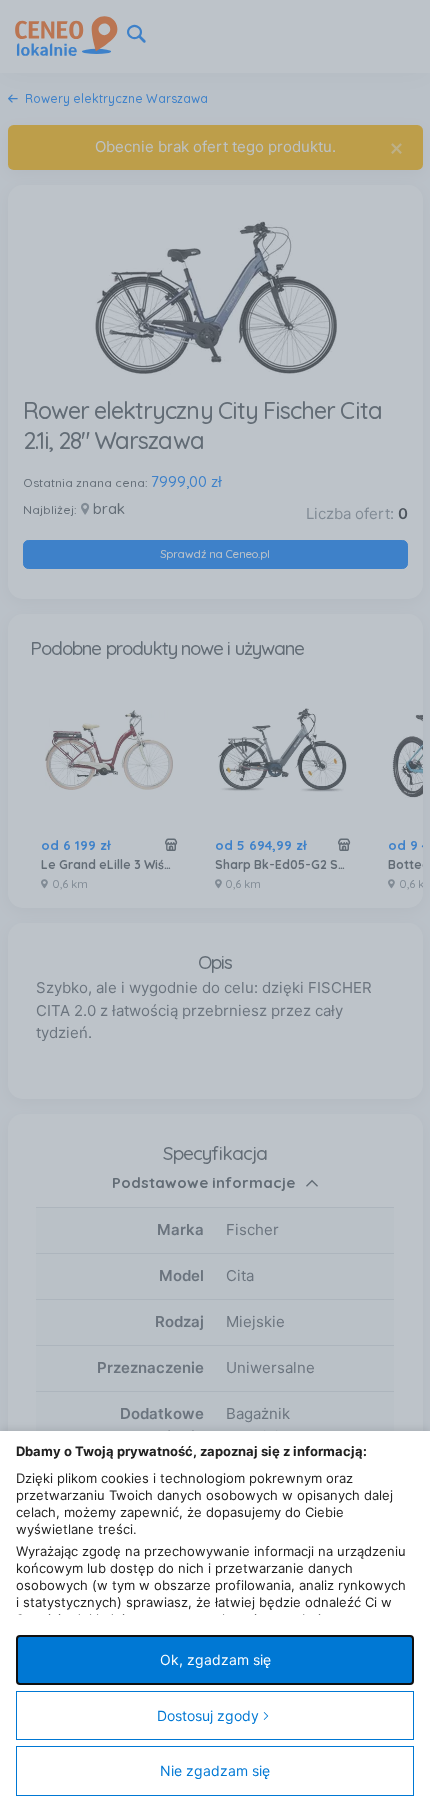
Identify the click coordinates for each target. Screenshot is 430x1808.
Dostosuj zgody (208, 1715)
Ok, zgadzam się (215, 1659)
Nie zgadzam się (215, 1770)
